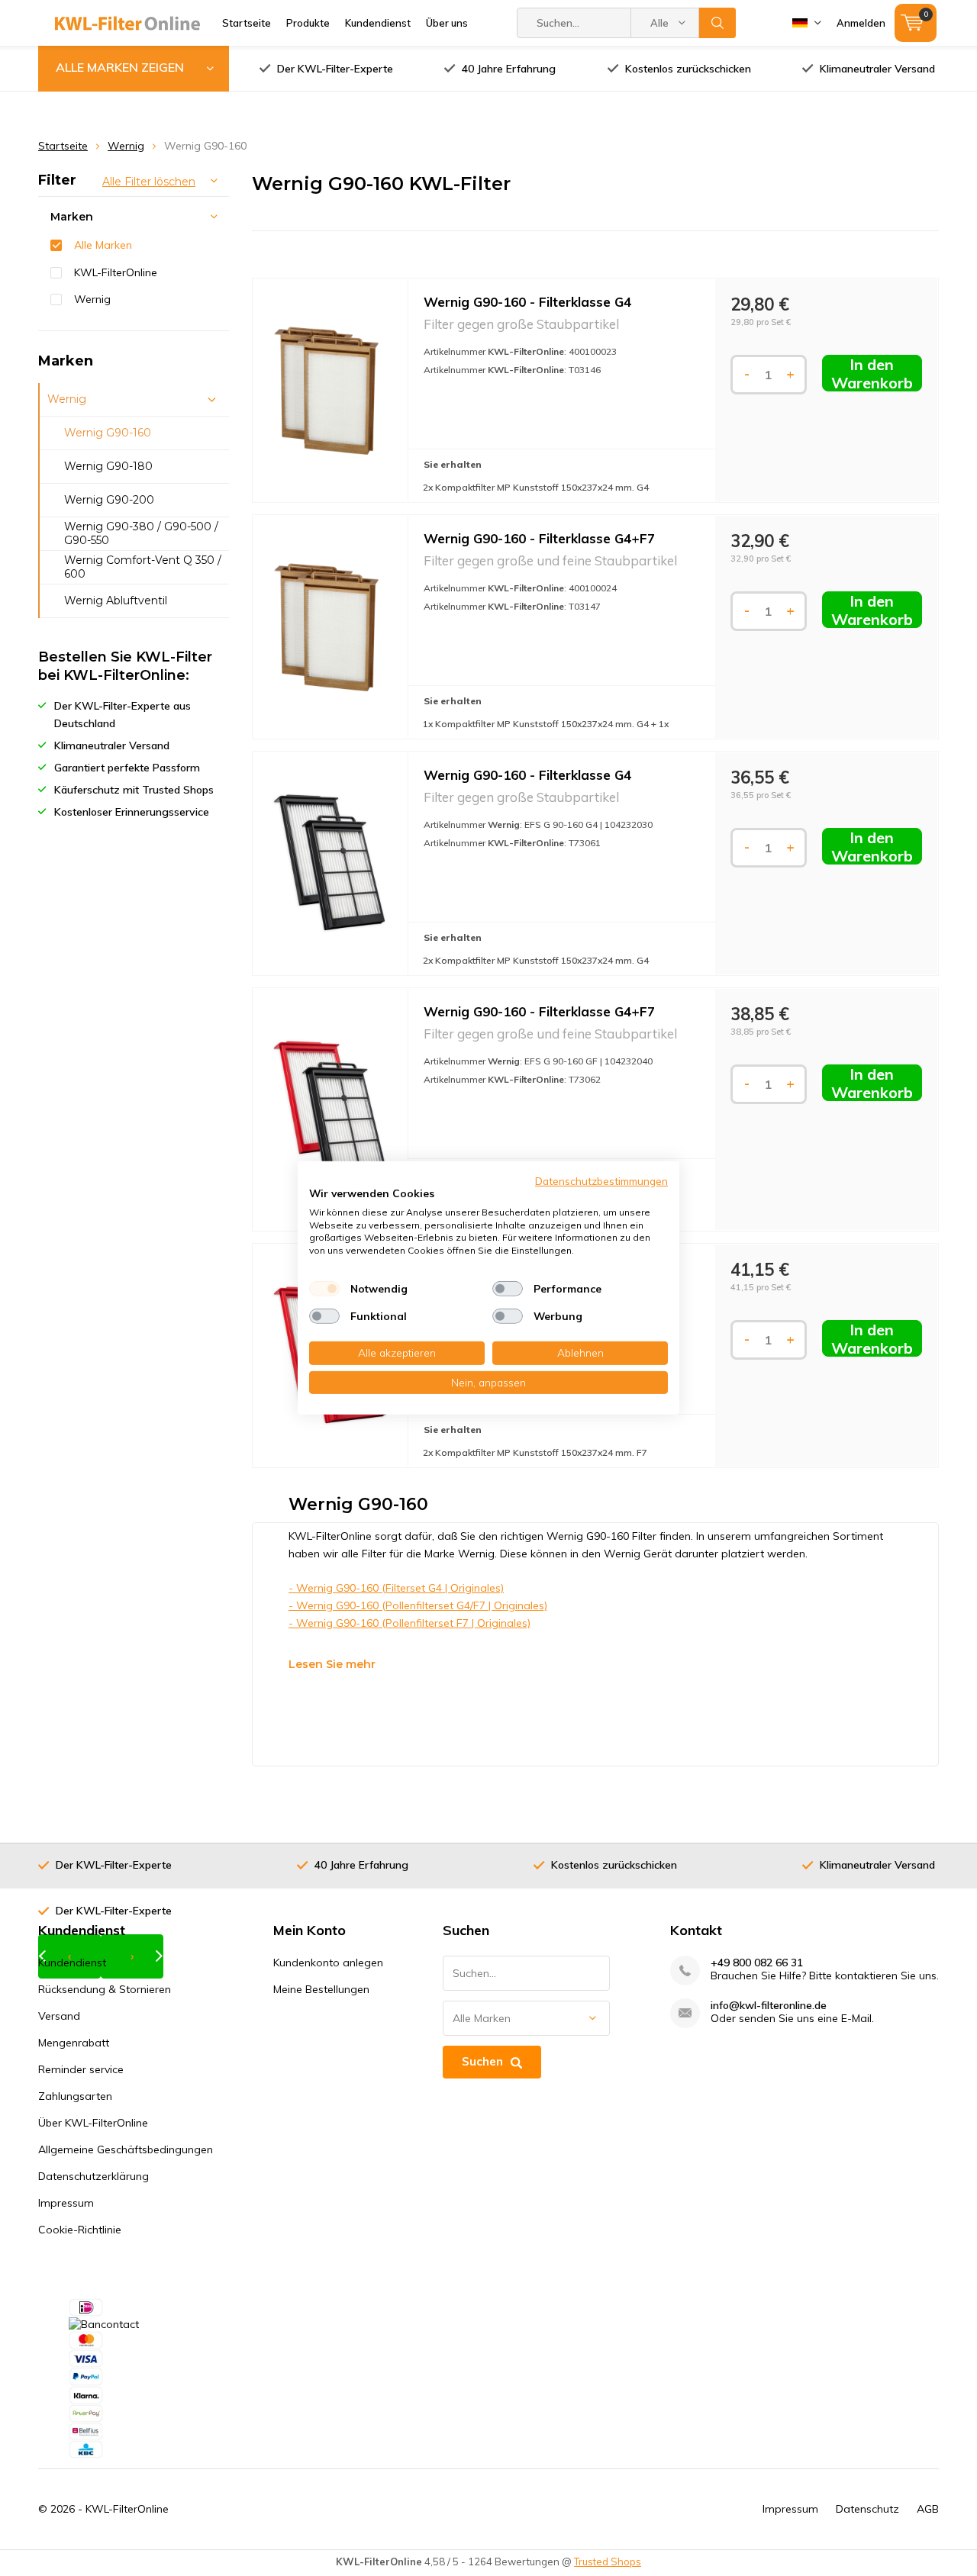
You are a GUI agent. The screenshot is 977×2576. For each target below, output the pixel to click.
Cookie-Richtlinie (80, 2230)
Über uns (447, 23)
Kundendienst (378, 23)
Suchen (717, 23)
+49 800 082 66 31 (757, 1963)
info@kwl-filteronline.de (769, 2006)
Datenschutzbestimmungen (601, 1181)
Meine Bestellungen (321, 1989)
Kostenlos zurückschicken (688, 69)
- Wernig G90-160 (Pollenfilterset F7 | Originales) (410, 1623)
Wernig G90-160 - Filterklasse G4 (527, 302)
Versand (59, 2016)
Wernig (126, 146)
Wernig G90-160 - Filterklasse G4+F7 (539, 538)
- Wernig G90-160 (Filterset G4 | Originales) (396, 1588)
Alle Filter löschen (149, 182)
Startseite (247, 23)
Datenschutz (867, 2509)
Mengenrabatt (74, 2043)
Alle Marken (103, 245)
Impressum (66, 2203)
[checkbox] (324, 1289)
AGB (928, 2509)
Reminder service (81, 2069)
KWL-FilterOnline (116, 272)
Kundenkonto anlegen (328, 1963)
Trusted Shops (608, 2562)
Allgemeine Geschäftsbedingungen (126, 2149)
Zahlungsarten (75, 2096)
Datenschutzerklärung (94, 2176)
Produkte (308, 23)
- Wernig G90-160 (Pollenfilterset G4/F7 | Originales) (418, 1605)
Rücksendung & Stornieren (105, 1989)
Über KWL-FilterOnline (93, 2123)
